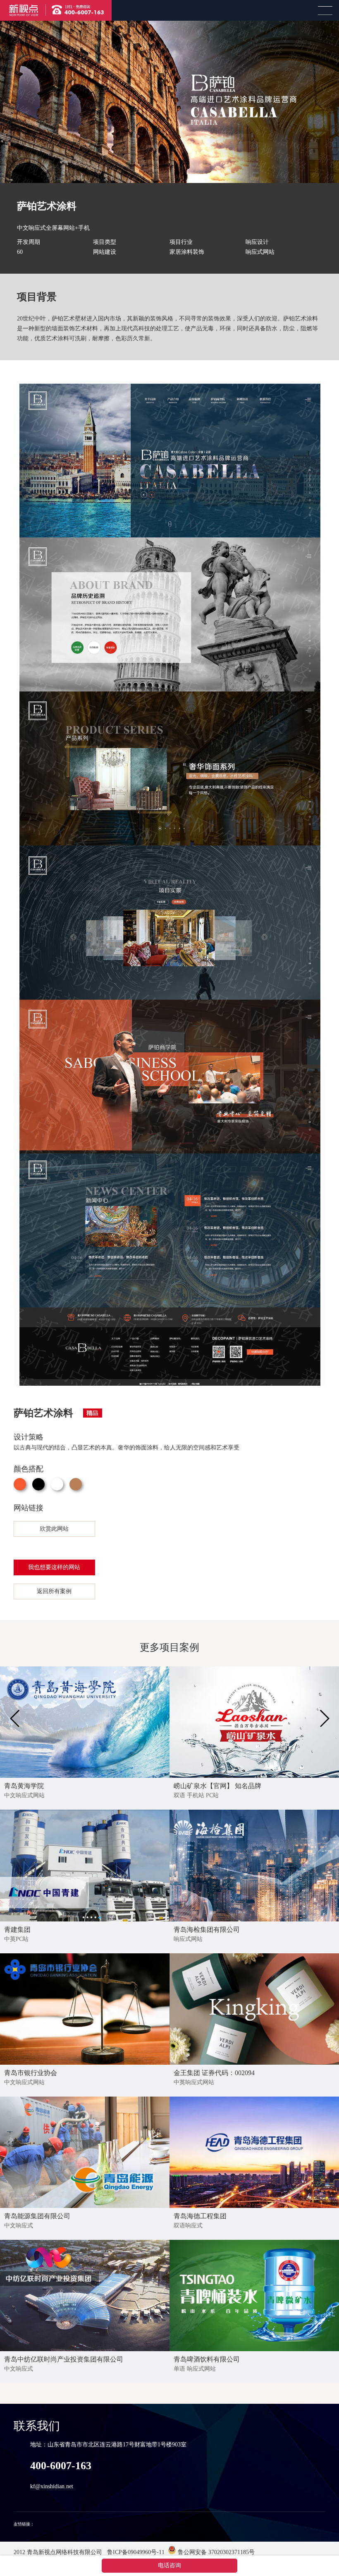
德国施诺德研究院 (52, 2524)
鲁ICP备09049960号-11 (135, 2552)
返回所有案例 (54, 1591)
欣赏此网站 (54, 1529)
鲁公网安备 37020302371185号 (215, 2552)
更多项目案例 (169, 1647)
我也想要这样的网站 (54, 1567)
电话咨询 (169, 2565)
